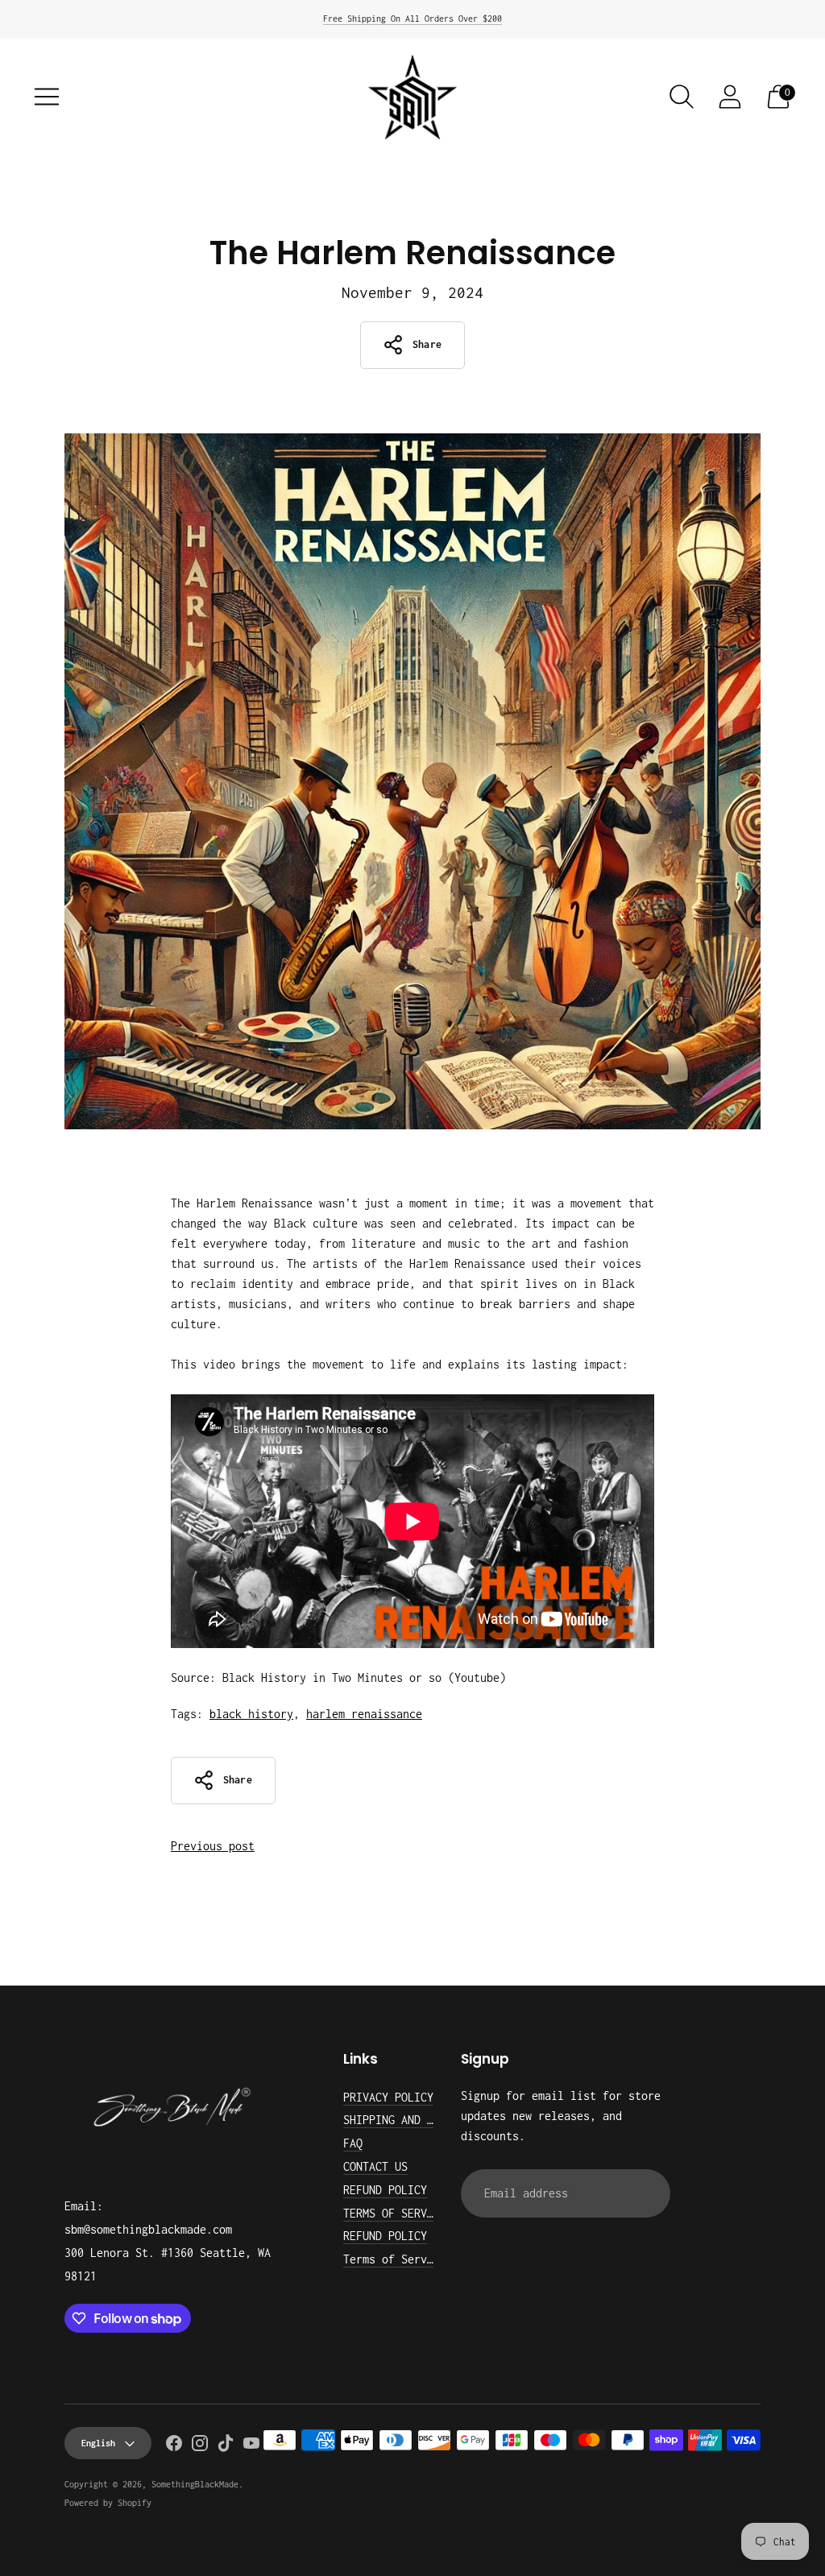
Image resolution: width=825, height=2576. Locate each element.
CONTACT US (375, 2166)
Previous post (213, 1846)
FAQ (353, 2143)
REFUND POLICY (385, 2190)
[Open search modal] (682, 97)
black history (251, 1714)
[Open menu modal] (47, 97)
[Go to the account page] (730, 97)
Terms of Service (395, 2259)
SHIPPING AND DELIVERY (411, 2120)
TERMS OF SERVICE (395, 2213)
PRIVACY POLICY (388, 2097)
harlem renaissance (364, 1714)
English (98, 2443)
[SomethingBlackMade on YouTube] (251, 2446)
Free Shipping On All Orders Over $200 (412, 19)
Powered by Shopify (108, 2503)
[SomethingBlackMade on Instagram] (200, 2446)
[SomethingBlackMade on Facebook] (174, 2446)
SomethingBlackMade (195, 2484)
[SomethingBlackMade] (412, 97)
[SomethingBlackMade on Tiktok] (226, 2446)
